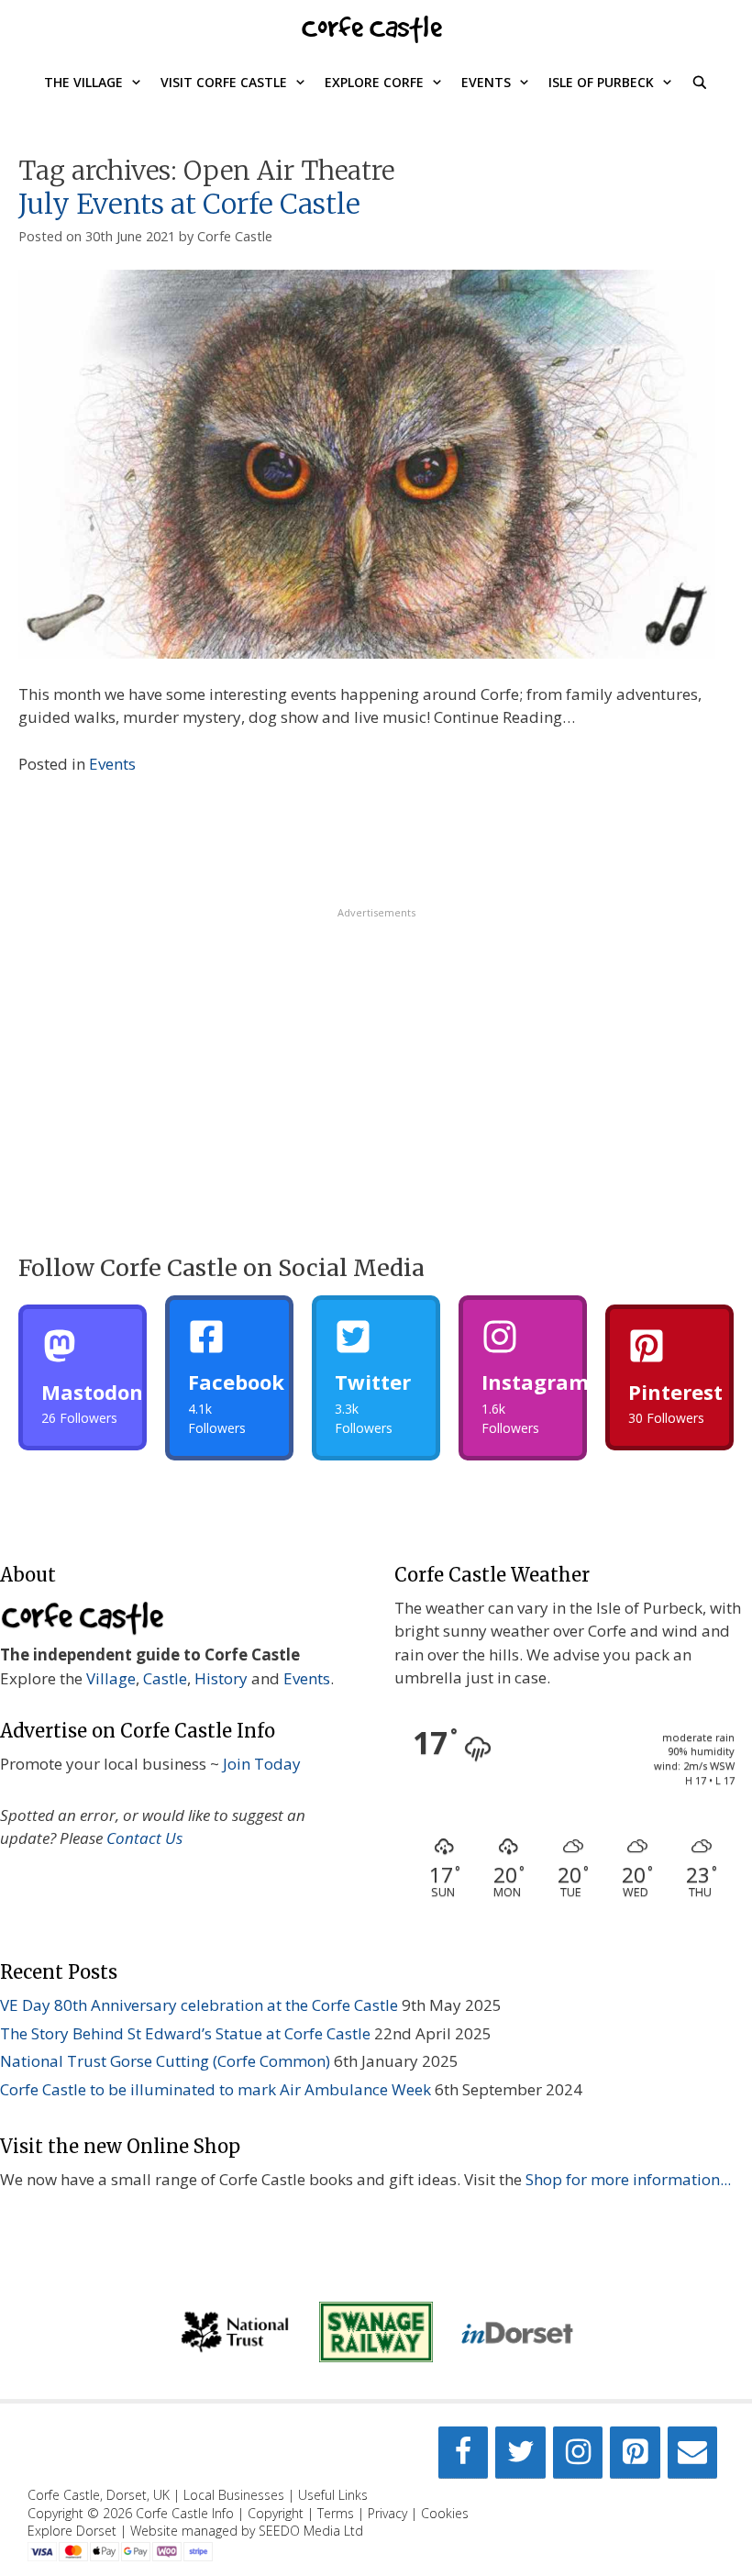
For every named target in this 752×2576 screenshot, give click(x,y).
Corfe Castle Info (185, 2513)
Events (486, 82)
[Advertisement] (376, 1049)
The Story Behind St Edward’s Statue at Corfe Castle (185, 2033)
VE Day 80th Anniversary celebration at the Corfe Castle (199, 2005)
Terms (336, 2513)
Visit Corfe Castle (224, 82)
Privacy (387, 2513)
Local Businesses (234, 2495)
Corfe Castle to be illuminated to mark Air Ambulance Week (216, 2089)
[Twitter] (520, 2453)
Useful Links (333, 2495)
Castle (165, 1678)
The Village (83, 82)
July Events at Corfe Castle (189, 204)
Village (111, 1678)
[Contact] (692, 2453)
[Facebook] (463, 2453)
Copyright (276, 2513)
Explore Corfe (374, 82)
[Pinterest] (635, 2453)
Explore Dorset (72, 2531)
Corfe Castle (372, 27)
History (221, 1678)
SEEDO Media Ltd (311, 2531)
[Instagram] (578, 2453)
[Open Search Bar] (700, 83)
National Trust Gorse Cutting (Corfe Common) (165, 2061)
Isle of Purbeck (601, 82)
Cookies (445, 2513)
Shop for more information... (628, 2179)
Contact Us (144, 1838)
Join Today (262, 1764)
